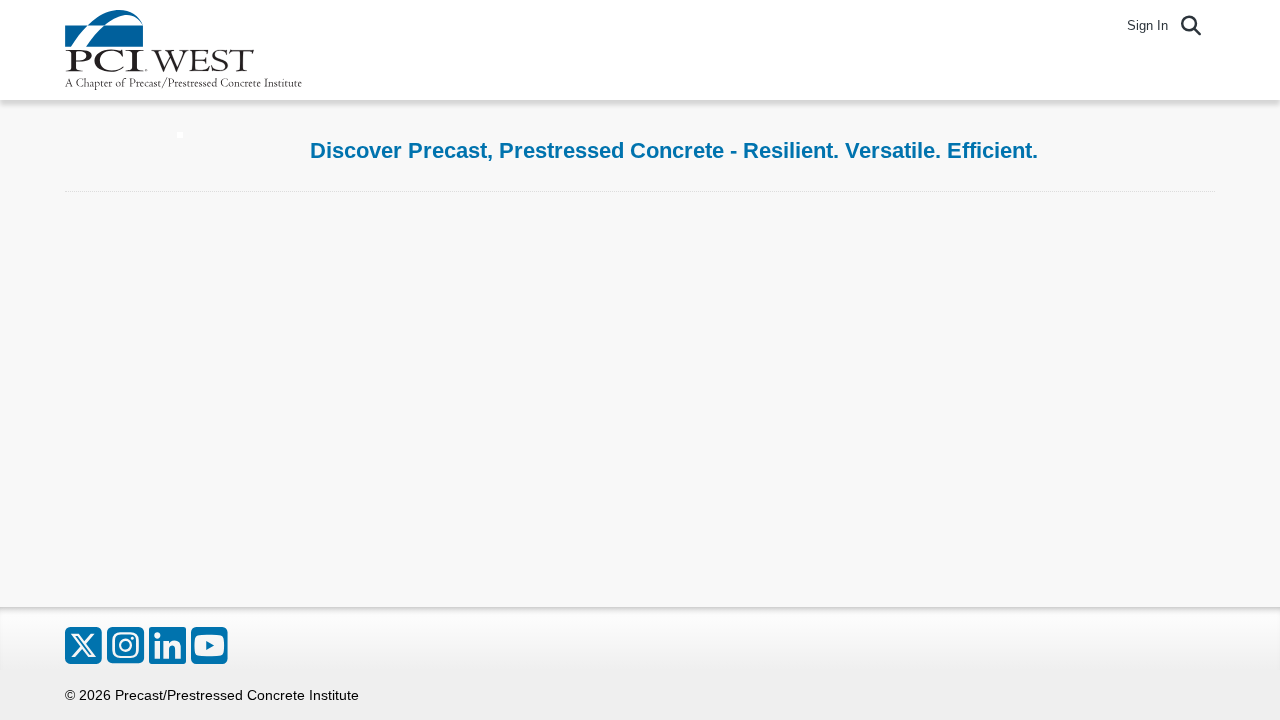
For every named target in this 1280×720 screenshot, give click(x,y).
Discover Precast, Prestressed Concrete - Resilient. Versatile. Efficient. (674, 150)
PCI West (185, 50)
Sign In (1147, 25)
